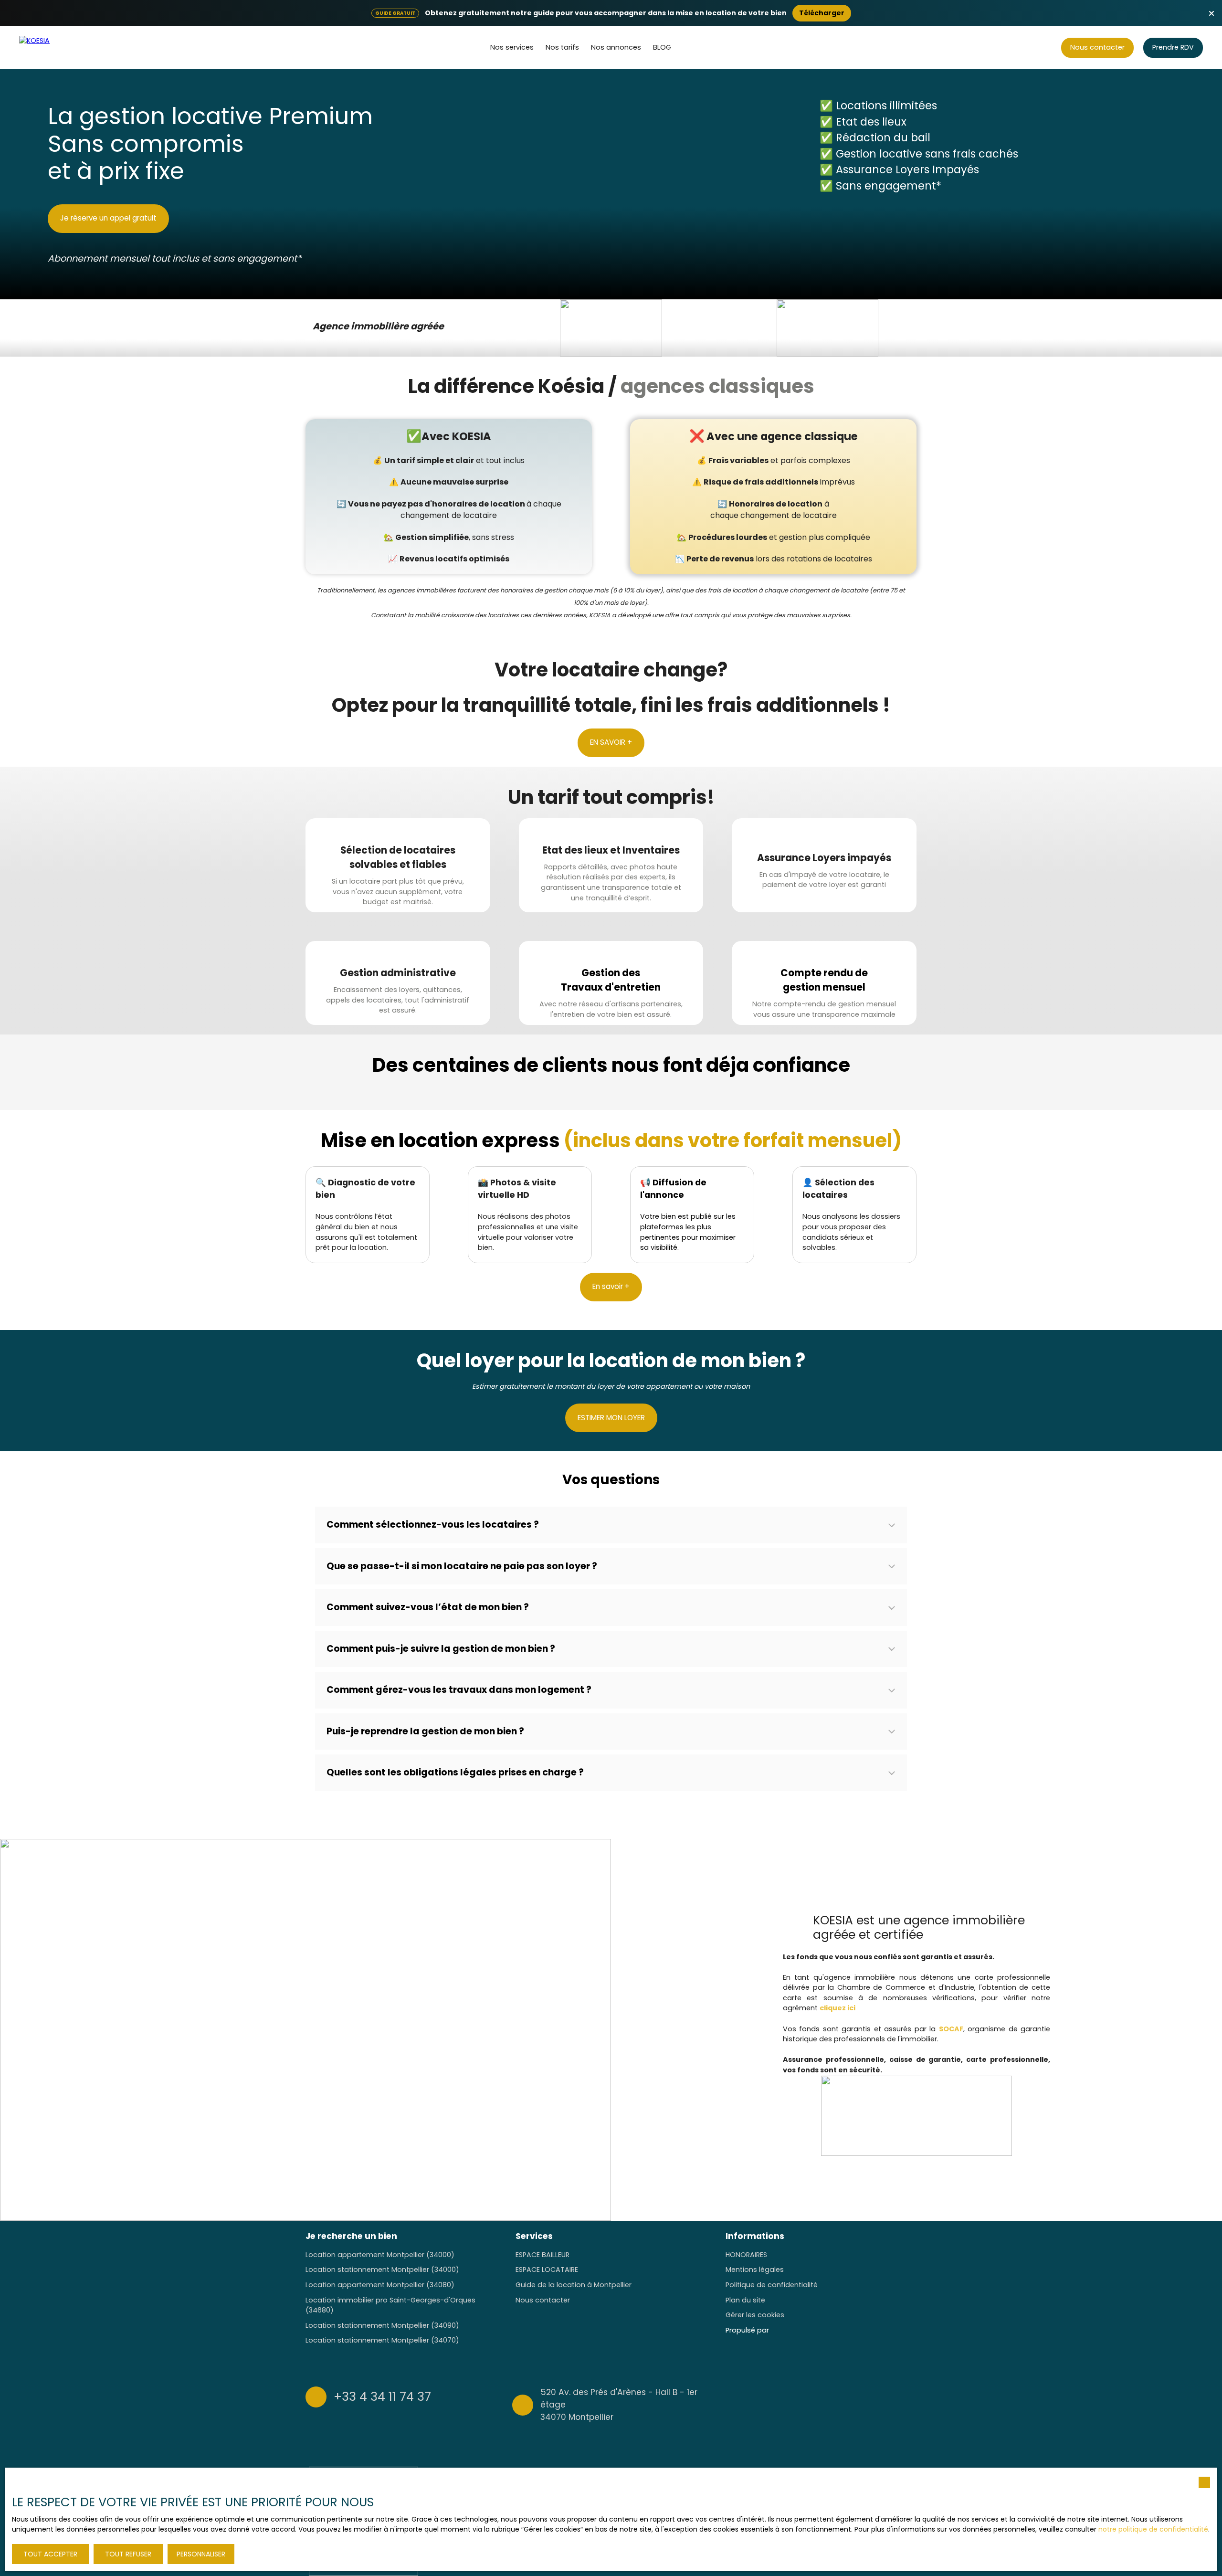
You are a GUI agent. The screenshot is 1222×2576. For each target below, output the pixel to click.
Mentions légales (755, 2270)
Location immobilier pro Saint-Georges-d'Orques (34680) (390, 2305)
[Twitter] (892, 2404)
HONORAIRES (746, 2255)
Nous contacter (543, 2300)
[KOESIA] (55, 48)
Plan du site (745, 2300)
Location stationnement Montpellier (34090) (382, 2325)
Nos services (512, 47)
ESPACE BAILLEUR (543, 2255)
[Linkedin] (911, 2404)
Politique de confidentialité (772, 2285)
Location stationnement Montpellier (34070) (382, 2340)
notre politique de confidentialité (1153, 2529)
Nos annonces (616, 47)
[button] (611, 1525)
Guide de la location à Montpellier (574, 2285)
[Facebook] (855, 2404)
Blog (662, 47)
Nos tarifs (562, 47)
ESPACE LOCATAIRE (547, 2270)
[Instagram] (874, 2404)
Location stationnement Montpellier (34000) (382, 2270)
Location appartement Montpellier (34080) (380, 2285)
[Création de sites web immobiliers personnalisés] (794, 2331)
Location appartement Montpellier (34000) (380, 2255)
